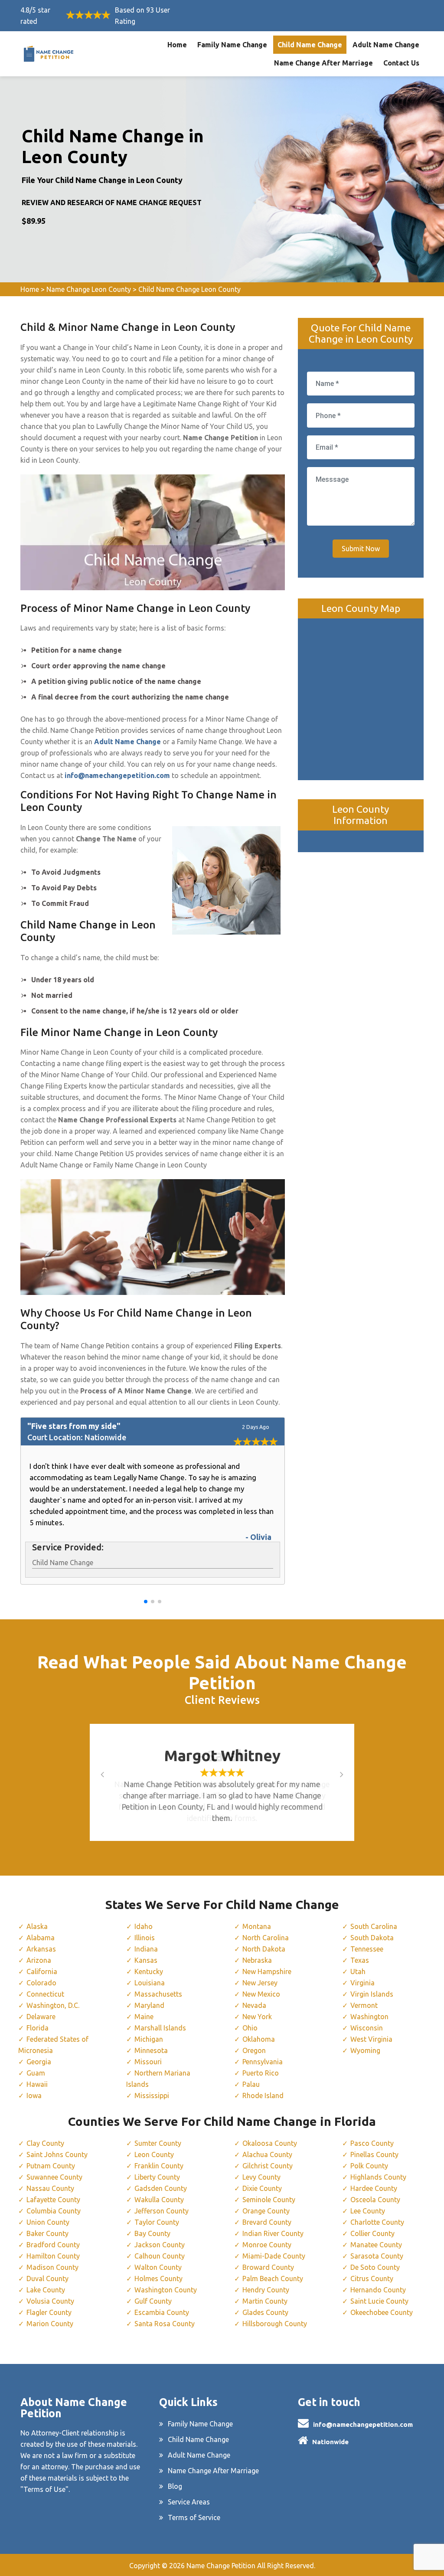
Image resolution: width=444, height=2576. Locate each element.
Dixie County (262, 2188)
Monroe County (267, 2245)
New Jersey (260, 1983)
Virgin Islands (372, 1994)
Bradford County (53, 2245)
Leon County (154, 2154)
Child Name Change (310, 45)
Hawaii (37, 2084)
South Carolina (374, 1926)
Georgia (39, 2062)
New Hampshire (267, 1971)
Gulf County (153, 2301)
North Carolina (266, 1938)
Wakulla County (159, 2200)
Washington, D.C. (53, 2005)
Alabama (41, 1938)
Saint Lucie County (379, 2301)
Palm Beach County (273, 2279)
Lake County (46, 2290)
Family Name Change (232, 45)
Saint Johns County (57, 2154)
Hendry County (266, 2290)
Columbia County (54, 2211)
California (42, 1971)
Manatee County (376, 2245)
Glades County (265, 2312)
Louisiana (150, 1983)
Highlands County (378, 2177)
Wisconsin (367, 2028)
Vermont (364, 2005)
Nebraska (257, 1960)
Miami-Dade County (274, 2256)
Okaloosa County (270, 2143)
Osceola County (375, 2200)
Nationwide (330, 2442)
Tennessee (367, 1949)
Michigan (149, 2039)
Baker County (47, 2233)
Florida (38, 2028)
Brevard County (267, 2222)
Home (177, 45)
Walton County (158, 2267)
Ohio (250, 2028)
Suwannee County (54, 2177)
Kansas (146, 1960)
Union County (48, 2222)
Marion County (50, 2324)
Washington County (166, 2290)
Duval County (47, 2279)
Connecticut (45, 1994)
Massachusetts (158, 1994)
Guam (36, 2073)
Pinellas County (374, 2154)
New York (257, 2017)
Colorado (41, 1983)
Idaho (144, 1926)
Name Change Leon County (89, 289)
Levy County (261, 2177)
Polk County (369, 2166)
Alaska (37, 1926)
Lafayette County (53, 2200)
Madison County (52, 2267)
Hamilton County (53, 2256)
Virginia (362, 1983)
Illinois (145, 1938)
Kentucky (149, 1971)
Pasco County (372, 2143)
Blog (175, 2486)
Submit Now (361, 549)
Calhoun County (160, 2256)
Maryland (149, 2005)
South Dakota (372, 1938)
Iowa (34, 2095)
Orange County (266, 2211)
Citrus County (372, 2279)
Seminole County (269, 2200)
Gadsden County (161, 2188)
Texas (360, 1960)
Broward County (268, 2267)
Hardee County (374, 2188)
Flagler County (49, 2312)
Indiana (146, 1949)
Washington (369, 2017)
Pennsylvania (263, 2062)
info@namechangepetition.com (363, 2424)
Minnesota (151, 2050)
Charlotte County (377, 2222)
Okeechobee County (382, 2312)
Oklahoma (259, 2039)
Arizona (39, 1960)
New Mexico (261, 1994)
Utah (358, 1971)
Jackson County (160, 2245)
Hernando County (378, 2290)
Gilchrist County (268, 2166)
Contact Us (401, 63)
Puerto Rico (261, 2073)
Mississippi (152, 2095)
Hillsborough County (275, 2324)
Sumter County (158, 2143)
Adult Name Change (386, 45)
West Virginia (371, 2039)
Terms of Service (194, 2517)
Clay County (45, 2143)
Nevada (254, 2005)
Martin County (265, 2301)
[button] (146, 1602)
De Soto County (375, 2267)
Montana (257, 1926)
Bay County (152, 2233)
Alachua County (267, 2154)
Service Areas (189, 2502)
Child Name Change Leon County (189, 289)
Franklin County (159, 2166)
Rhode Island (263, 2095)
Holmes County (158, 2279)
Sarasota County (377, 2256)
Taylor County (157, 2222)
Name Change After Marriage (323, 63)
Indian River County (273, 2233)
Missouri (148, 2062)
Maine (144, 2017)
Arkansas (41, 1949)
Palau (251, 2084)
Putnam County (51, 2166)
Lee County (368, 2211)
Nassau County (50, 2188)
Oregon (254, 2050)
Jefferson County (162, 2211)
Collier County (372, 2233)
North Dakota (264, 1949)
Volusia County (50, 2301)
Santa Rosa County (165, 2324)
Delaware (41, 2017)
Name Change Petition (221, 2566)
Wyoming (365, 2050)
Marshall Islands (160, 2028)
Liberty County (157, 2177)
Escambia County (162, 2312)
